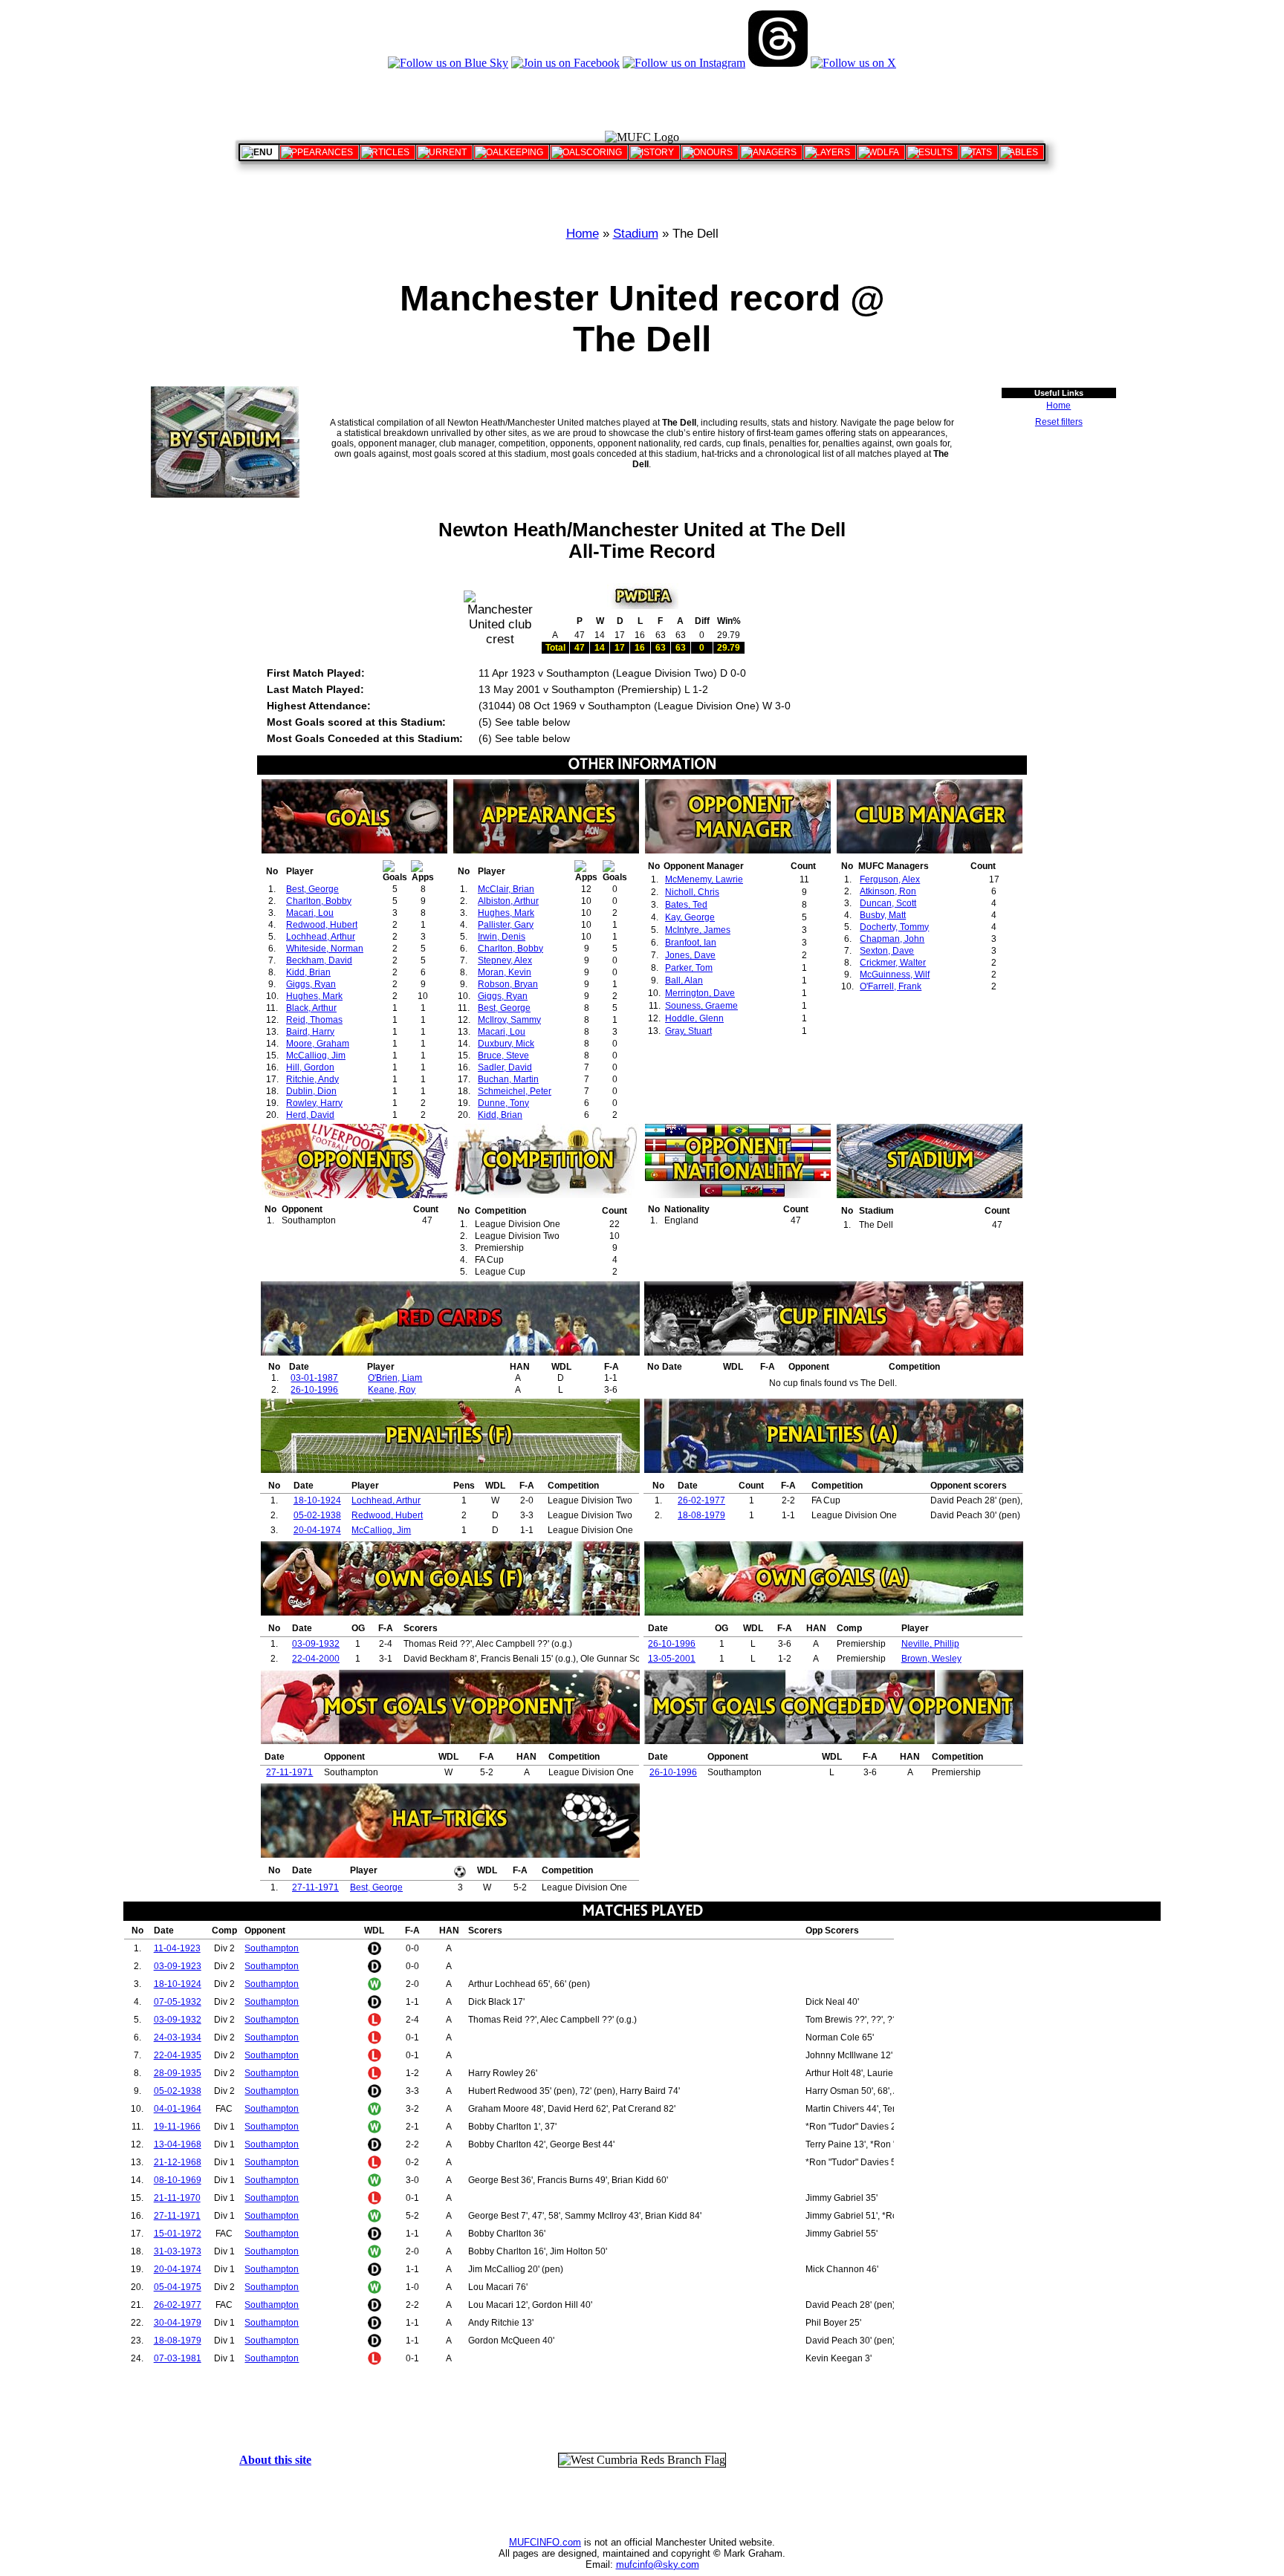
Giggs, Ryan (311, 984)
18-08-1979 (701, 1515)
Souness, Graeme (701, 1006)
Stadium (636, 234)
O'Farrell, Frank (891, 986)
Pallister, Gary (506, 925)
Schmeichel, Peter (515, 1091)
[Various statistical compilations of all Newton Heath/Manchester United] (979, 152)
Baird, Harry (310, 1032)
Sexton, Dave (887, 951)
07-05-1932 (178, 2002)
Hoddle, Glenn (694, 1018)
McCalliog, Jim (316, 1056)
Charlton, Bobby (319, 901)
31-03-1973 (178, 2251)
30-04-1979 (178, 2323)
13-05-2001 (672, 1659)
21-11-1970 (177, 2198)
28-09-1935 (178, 2073)
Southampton (272, 1948)
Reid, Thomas (314, 1020)
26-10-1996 (314, 1390)
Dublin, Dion (311, 1091)
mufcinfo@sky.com (658, 2564)
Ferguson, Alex (890, 879)
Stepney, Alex (505, 960)
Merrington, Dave (700, 993)
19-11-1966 (177, 2127)
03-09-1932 (316, 1644)
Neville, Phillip (930, 1644)
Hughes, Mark (314, 996)
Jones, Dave (690, 955)
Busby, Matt (883, 915)
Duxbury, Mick (506, 1044)
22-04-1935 (178, 2055)
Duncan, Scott (888, 903)
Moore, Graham (318, 1044)
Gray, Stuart (688, 1031)
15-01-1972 (178, 2234)
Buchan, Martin (508, 1079)
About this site (275, 2460)
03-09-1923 (178, 1966)
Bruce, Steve (503, 1056)
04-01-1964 (178, 2109)
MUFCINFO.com (545, 2542)
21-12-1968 (178, 2162)
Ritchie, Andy (312, 1079)
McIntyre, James (698, 930)
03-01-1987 (314, 1378)
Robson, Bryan (508, 984)
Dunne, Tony (503, 1103)
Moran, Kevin (505, 972)
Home (583, 234)
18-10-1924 (317, 1500)
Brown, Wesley (931, 1659)
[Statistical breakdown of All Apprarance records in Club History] (319, 152)
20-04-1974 (317, 1530)
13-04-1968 (178, 2144)
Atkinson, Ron (888, 891)
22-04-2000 (316, 1659)
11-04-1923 (177, 1948)
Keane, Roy (392, 1390)
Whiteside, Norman (325, 949)
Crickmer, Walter (893, 963)
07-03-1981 (178, 2358)
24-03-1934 (178, 2037)
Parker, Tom (689, 968)
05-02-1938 (317, 1515)
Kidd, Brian (308, 972)
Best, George (312, 889)
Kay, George (690, 917)
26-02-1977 (701, 1500)
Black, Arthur (311, 1008)
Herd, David (310, 1115)
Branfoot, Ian (691, 943)
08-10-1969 (178, 2180)
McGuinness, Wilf (895, 975)
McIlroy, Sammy (509, 1020)
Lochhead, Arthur (321, 937)
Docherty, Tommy (894, 927)
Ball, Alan (684, 980)
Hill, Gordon (310, 1067)
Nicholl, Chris (692, 892)
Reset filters (1059, 422)
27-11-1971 (289, 1772)
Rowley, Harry (314, 1103)
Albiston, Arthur (508, 901)
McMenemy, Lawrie (704, 879)
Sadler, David (505, 1067)
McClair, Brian (506, 889)
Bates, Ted (686, 905)
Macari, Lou (310, 913)
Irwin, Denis (502, 937)
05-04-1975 (178, 2287)
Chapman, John (892, 939)
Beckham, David (319, 960)
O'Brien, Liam (395, 1378)
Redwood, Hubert (322, 925)
